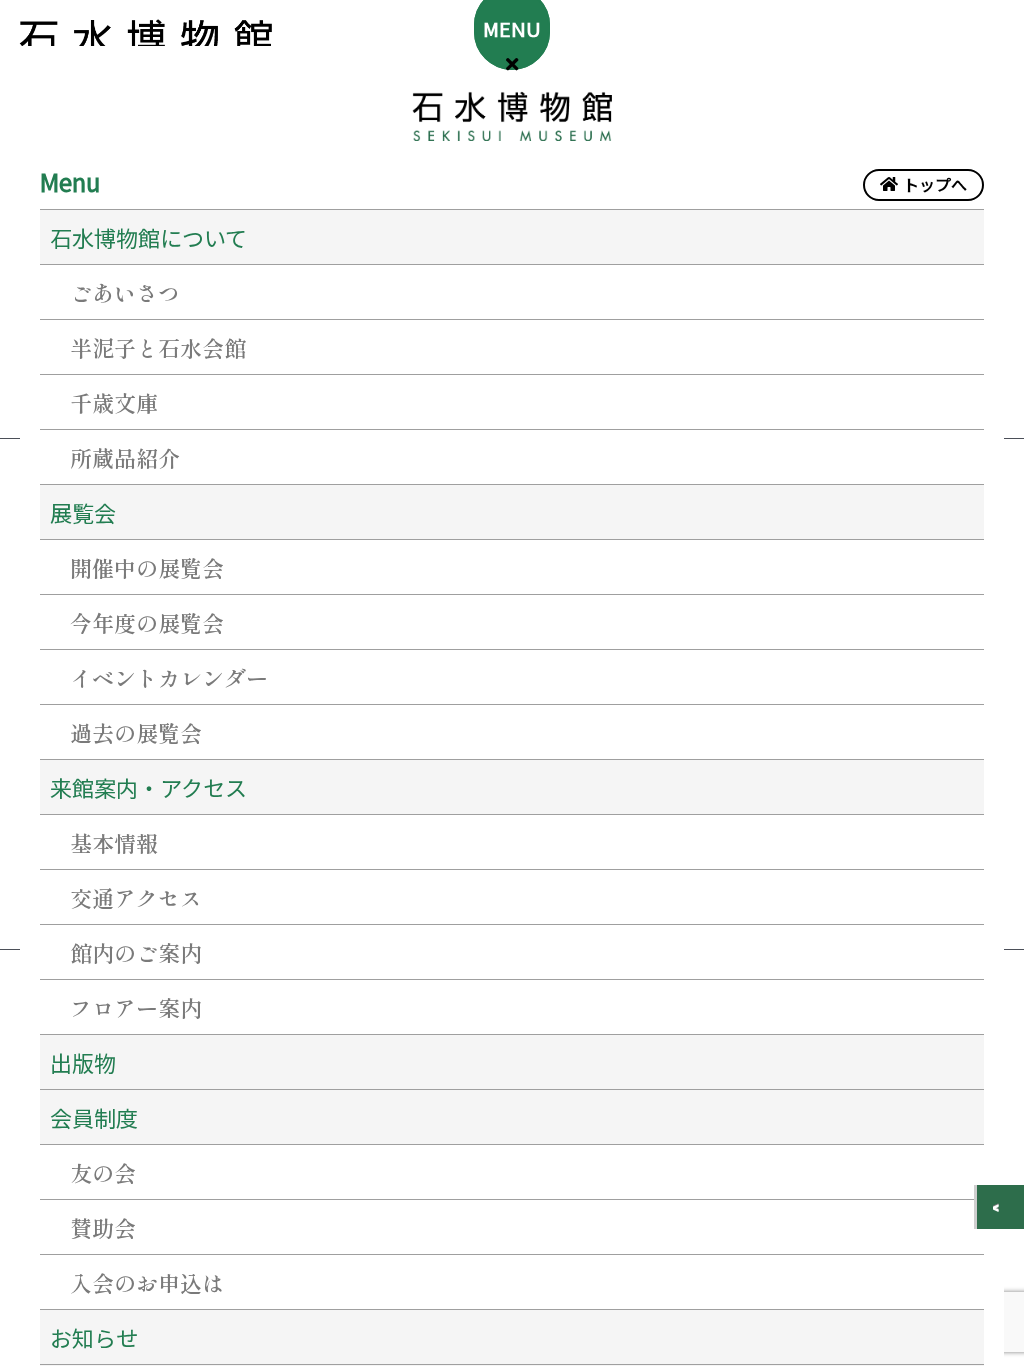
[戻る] (1000, 1207)
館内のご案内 (136, 952)
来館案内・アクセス (148, 787)
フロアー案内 (136, 1007)
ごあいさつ (125, 292)
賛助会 (103, 1227)
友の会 (103, 1172)
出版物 (83, 1062)
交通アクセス (136, 897)
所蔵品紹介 (125, 457)
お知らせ (94, 1337)
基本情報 (114, 842)
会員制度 (94, 1117)
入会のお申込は (147, 1282)
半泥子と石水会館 (158, 347)
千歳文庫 (114, 402)
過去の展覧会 (136, 732)
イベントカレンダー (169, 677)
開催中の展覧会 (147, 567)
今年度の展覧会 (147, 622)
